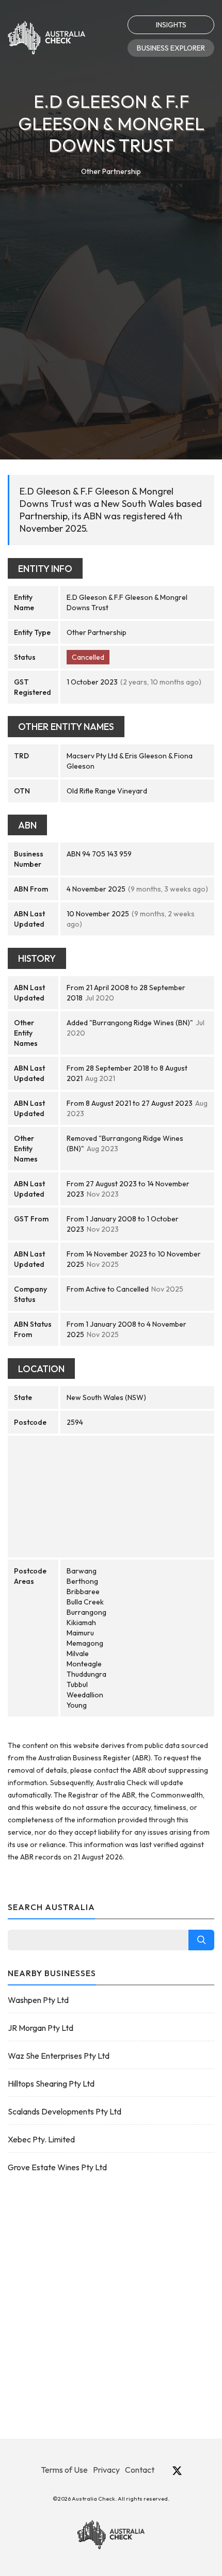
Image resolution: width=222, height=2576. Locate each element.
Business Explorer (171, 48)
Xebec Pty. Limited (41, 2139)
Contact (140, 2470)
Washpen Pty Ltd (38, 2000)
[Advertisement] (111, 294)
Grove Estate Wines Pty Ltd (57, 2167)
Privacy (106, 2470)
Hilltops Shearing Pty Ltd (51, 2084)
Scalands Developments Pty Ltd (65, 2111)
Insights (171, 25)
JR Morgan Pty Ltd (41, 2028)
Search (201, 1940)
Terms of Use (64, 2470)
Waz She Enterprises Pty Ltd (59, 2056)
